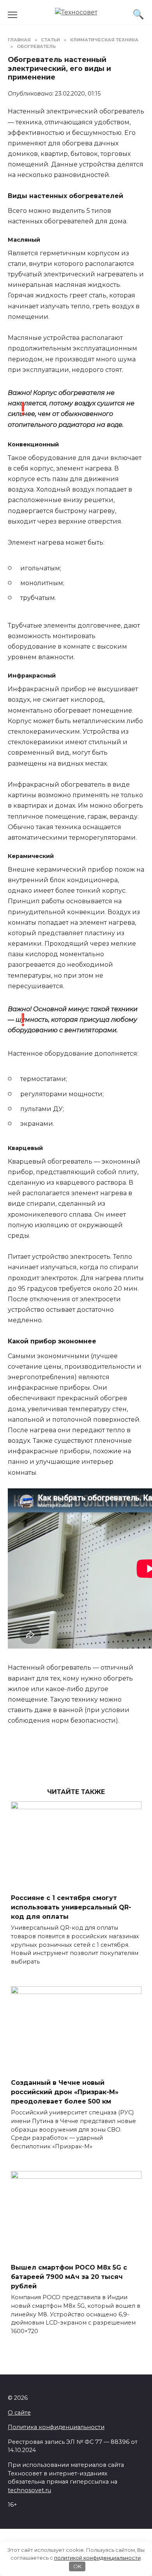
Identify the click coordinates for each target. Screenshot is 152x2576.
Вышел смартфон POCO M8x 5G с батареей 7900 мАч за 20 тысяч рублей (69, 2277)
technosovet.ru (29, 2490)
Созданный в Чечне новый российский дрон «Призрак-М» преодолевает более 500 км (65, 2092)
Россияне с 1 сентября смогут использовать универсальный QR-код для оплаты (71, 1907)
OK (77, 2566)
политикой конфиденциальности (97, 2558)
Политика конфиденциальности (56, 2427)
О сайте (19, 2413)
